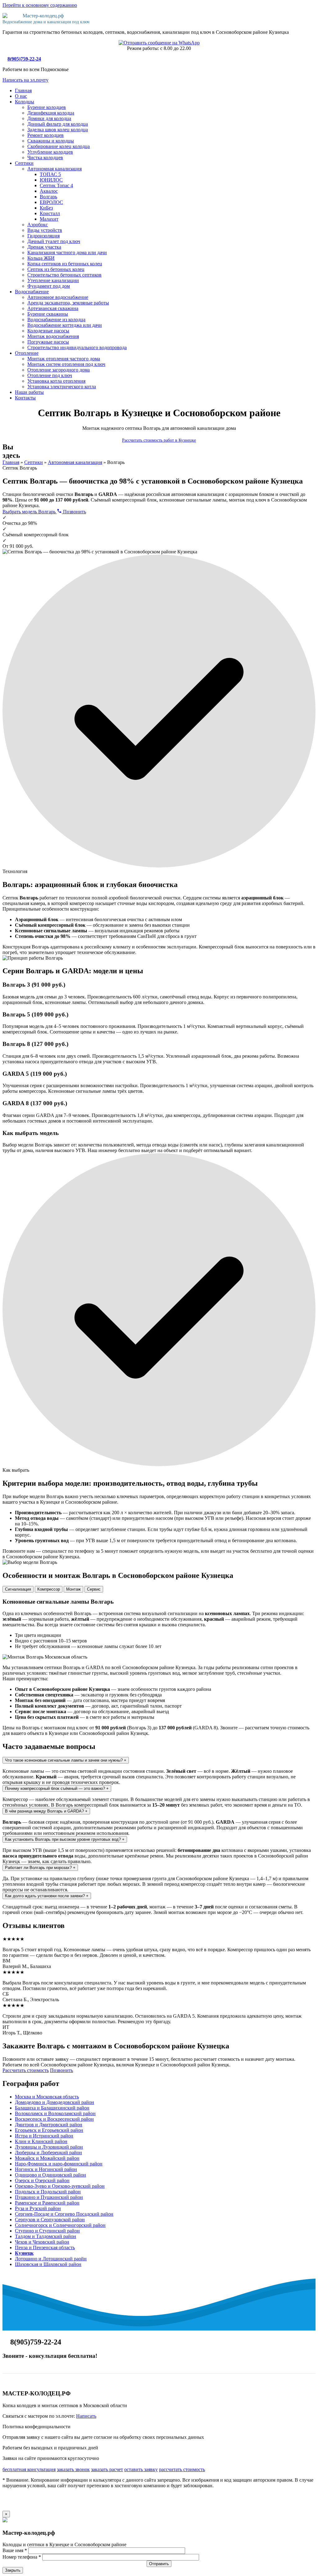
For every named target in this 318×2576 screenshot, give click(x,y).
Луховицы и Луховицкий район (49, 2147)
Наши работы (29, 392)
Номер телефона (22, 2557)
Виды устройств (45, 230)
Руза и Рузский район (38, 2208)
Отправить (159, 2564)
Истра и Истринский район (44, 2136)
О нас (21, 96)
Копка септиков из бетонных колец (65, 264)
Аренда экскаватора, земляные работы (68, 303)
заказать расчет (107, 2469)
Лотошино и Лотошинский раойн (51, 2259)
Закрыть (13, 2570)
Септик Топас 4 (56, 185)
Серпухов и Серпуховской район (50, 2220)
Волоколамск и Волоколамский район (55, 2113)
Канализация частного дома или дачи (67, 252)
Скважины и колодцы (51, 141)
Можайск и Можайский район (47, 2158)
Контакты (25, 398)
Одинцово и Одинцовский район (50, 2175)
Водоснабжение (32, 292)
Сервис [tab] (94, 1589)
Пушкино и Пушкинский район (49, 2197)
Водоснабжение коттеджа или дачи (65, 325)
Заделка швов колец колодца (58, 130)
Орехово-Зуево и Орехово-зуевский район (60, 2186)
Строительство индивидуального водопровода (77, 347)
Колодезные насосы (48, 331)
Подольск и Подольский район (48, 2192)
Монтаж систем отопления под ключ (66, 364)
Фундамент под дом (49, 286)
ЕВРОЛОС (51, 202)
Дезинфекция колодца (51, 113)
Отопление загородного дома (59, 370)
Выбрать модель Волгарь (30, 512)
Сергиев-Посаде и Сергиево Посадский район (64, 2214)
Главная (23, 90)
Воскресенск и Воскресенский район (54, 2119)
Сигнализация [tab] (18, 1589)
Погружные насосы (48, 342)
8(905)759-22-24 (24, 59)
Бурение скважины (48, 314)
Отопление (27, 353)
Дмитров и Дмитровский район (49, 2125)
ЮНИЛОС (51, 180)
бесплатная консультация (29, 2469)
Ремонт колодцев (45, 135)
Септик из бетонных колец (56, 269)
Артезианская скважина (53, 308)
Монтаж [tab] (73, 1589)
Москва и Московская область (47, 2097)
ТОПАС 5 (50, 174)
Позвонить (74, 512)
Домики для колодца (49, 118)
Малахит (49, 219)
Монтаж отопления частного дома (64, 359)
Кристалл (50, 213)
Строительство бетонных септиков (64, 275)
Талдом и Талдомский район (45, 2236)
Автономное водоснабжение (58, 297)
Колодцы (25, 102)
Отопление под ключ (50, 375)
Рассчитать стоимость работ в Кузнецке (159, 440)
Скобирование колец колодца (59, 146)
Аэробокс (38, 225)
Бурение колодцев (47, 107)
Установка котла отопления (56, 381)
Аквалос (49, 191)
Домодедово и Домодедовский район (55, 2102)
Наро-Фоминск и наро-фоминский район (59, 2164)
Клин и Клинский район (41, 2141)
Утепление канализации (53, 280)
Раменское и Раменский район (47, 2203)
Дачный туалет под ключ (54, 241)
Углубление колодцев (50, 152)
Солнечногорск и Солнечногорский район (60, 2225)
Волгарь (48, 197)
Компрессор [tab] (49, 1589)
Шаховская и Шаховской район (48, 2264)
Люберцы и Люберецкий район (48, 2153)
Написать (86, 2416)
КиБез (46, 208)
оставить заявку (141, 2469)
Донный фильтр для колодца (58, 124)
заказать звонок (73, 2469)
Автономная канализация (55, 169)
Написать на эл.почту (25, 80)
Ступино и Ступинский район (47, 2231)
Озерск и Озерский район (42, 2180)
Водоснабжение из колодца (56, 320)
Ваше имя (15, 2550)
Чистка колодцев (45, 158)
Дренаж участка (44, 247)
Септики (24, 163)
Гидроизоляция (43, 236)
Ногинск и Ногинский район (46, 2169)
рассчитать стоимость (182, 2469)
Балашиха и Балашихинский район (52, 2108)
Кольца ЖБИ (41, 258)
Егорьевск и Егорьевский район (49, 2130)
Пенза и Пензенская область (45, 2247)
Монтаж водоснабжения (53, 336)
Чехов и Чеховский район (42, 2242)
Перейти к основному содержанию (40, 5)
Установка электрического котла (62, 387)
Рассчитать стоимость (26, 2070)
